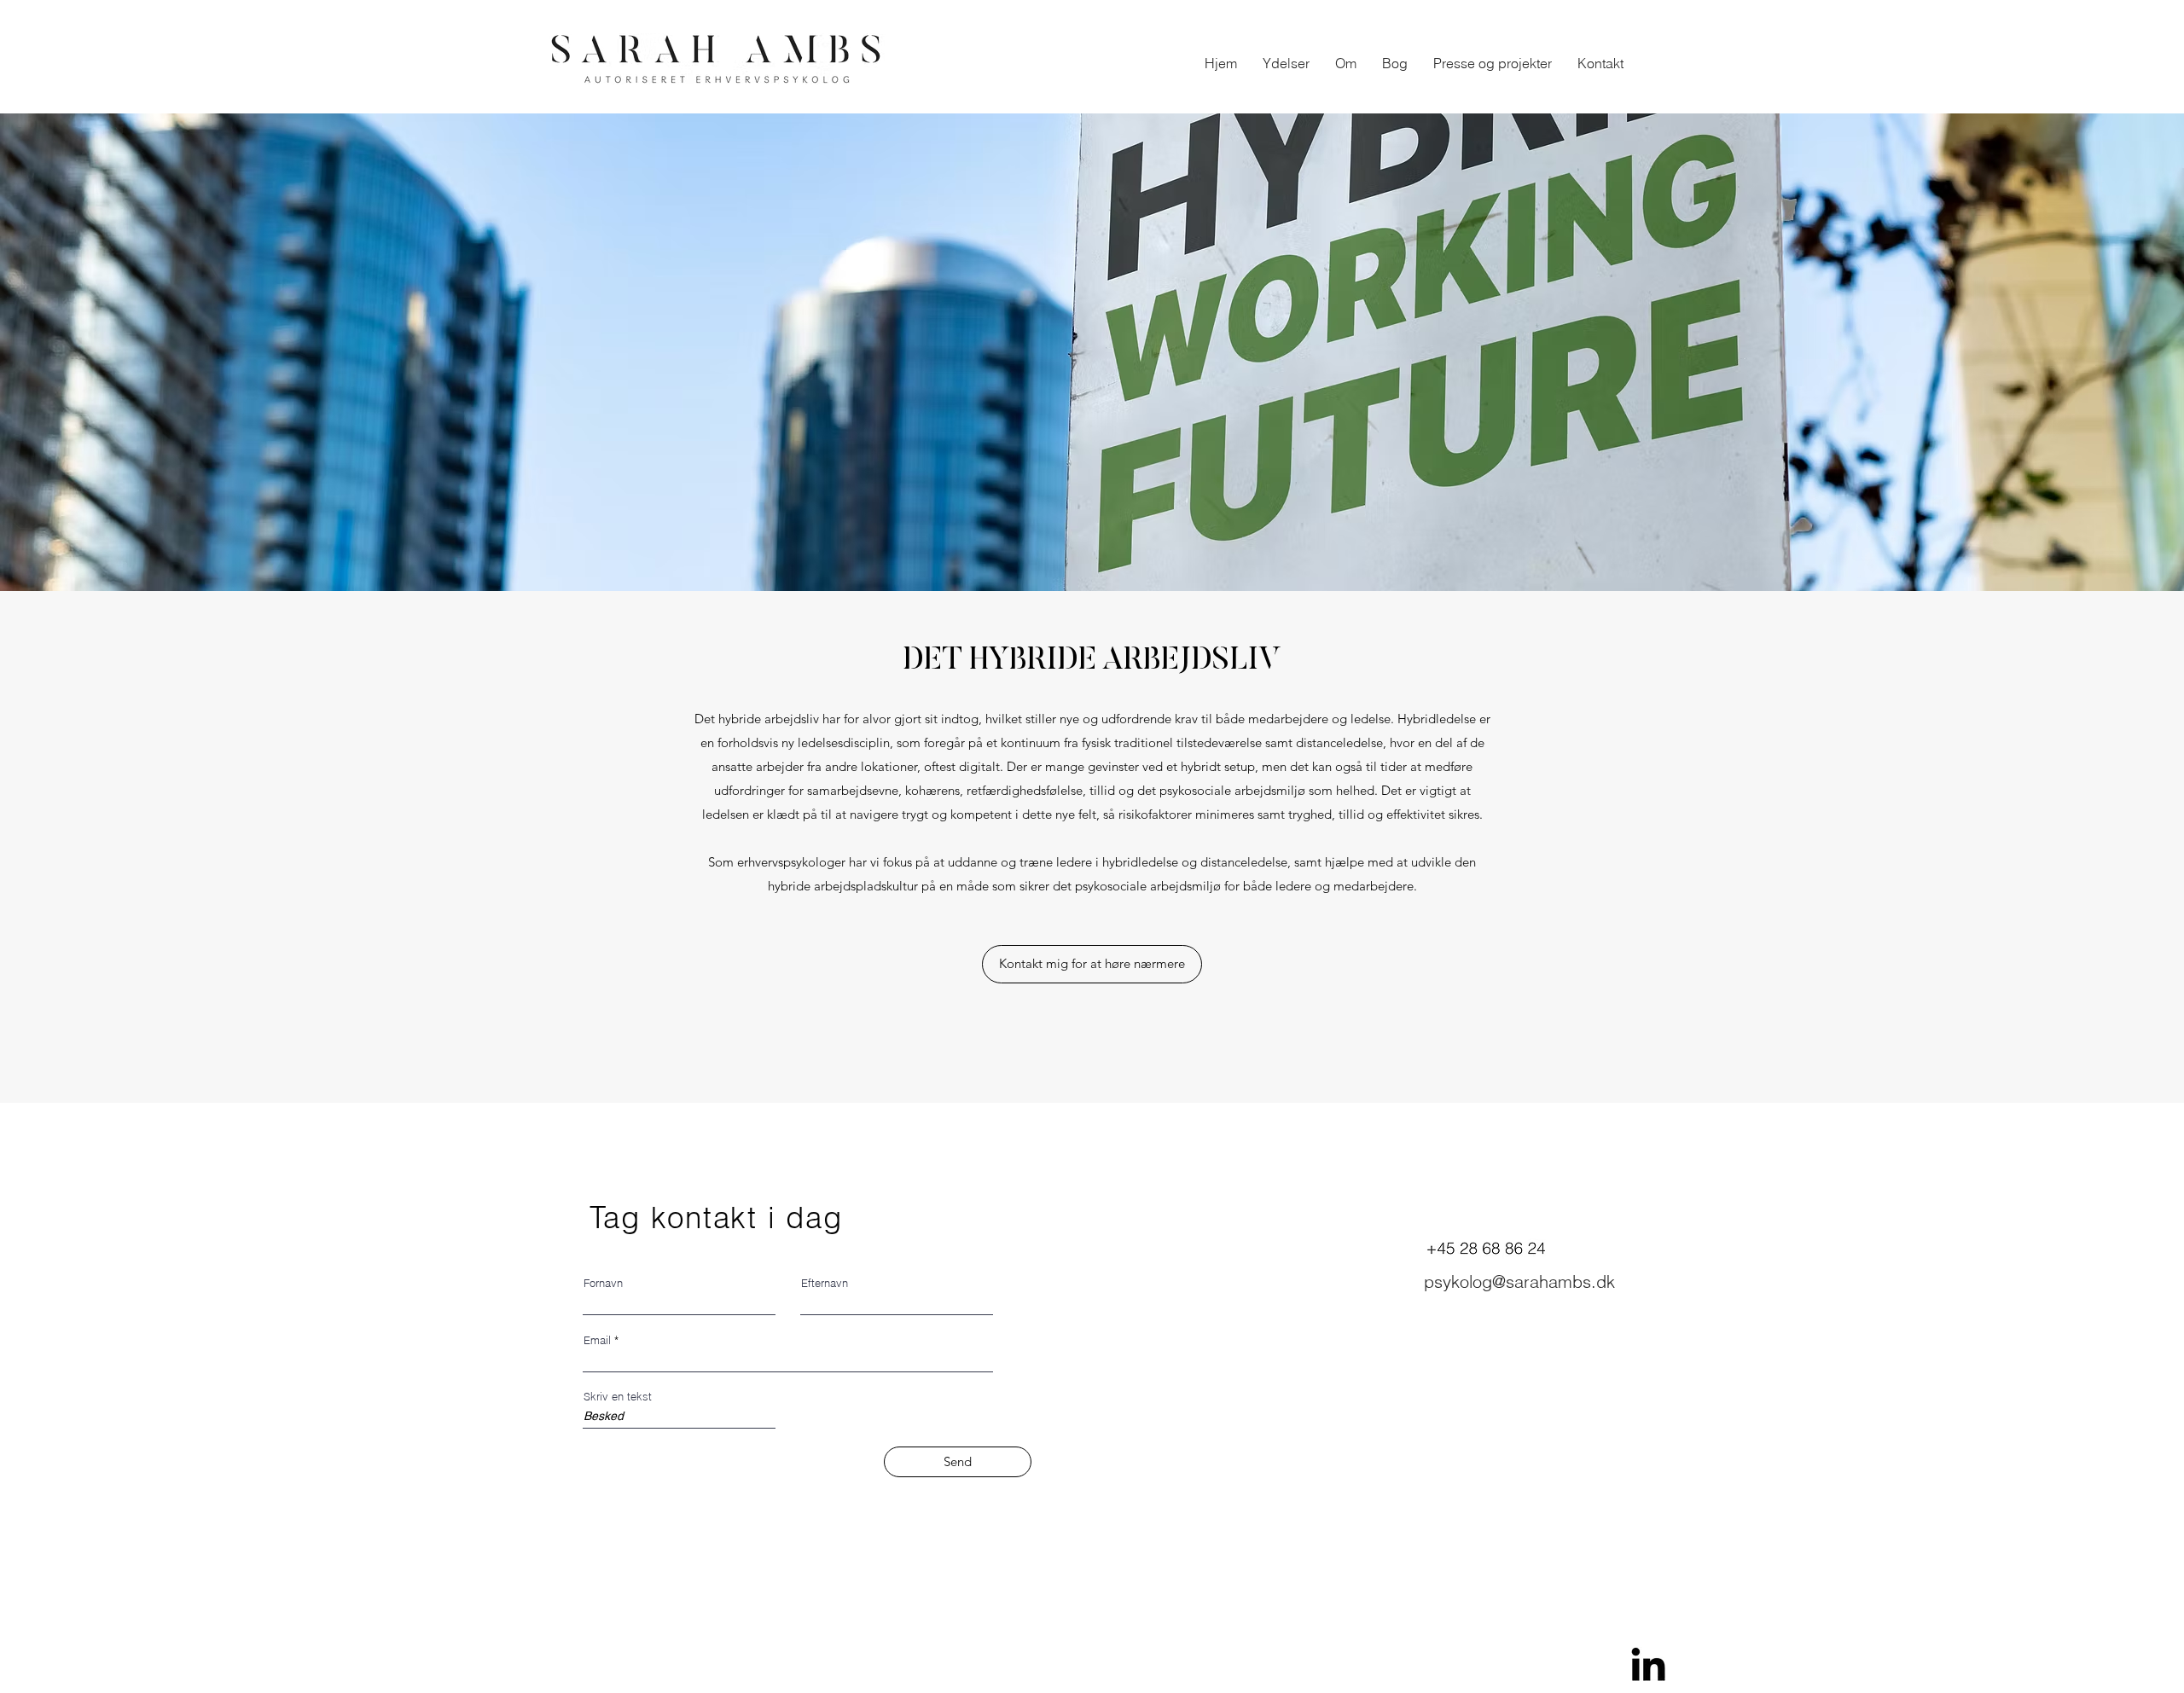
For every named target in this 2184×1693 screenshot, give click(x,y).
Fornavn (603, 1283)
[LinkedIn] (1648, 1664)
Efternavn (825, 1283)
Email (597, 1340)
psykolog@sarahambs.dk (1519, 1281)
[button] (1286, 63)
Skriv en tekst (618, 1397)
